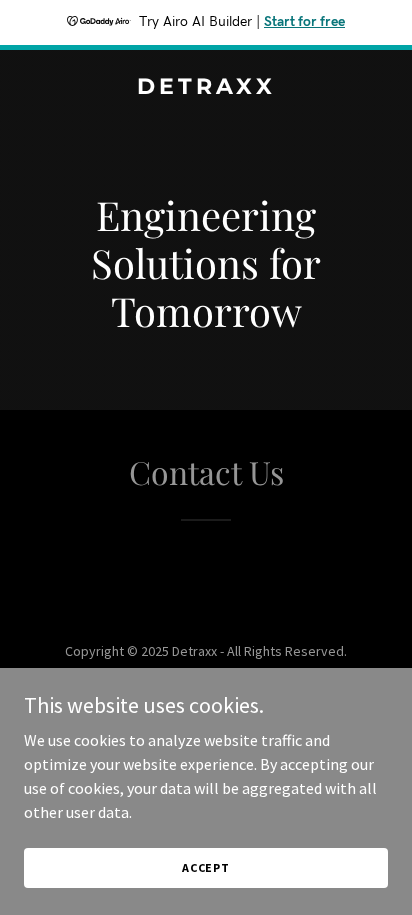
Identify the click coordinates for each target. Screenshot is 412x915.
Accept (206, 867)
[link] (206, 88)
